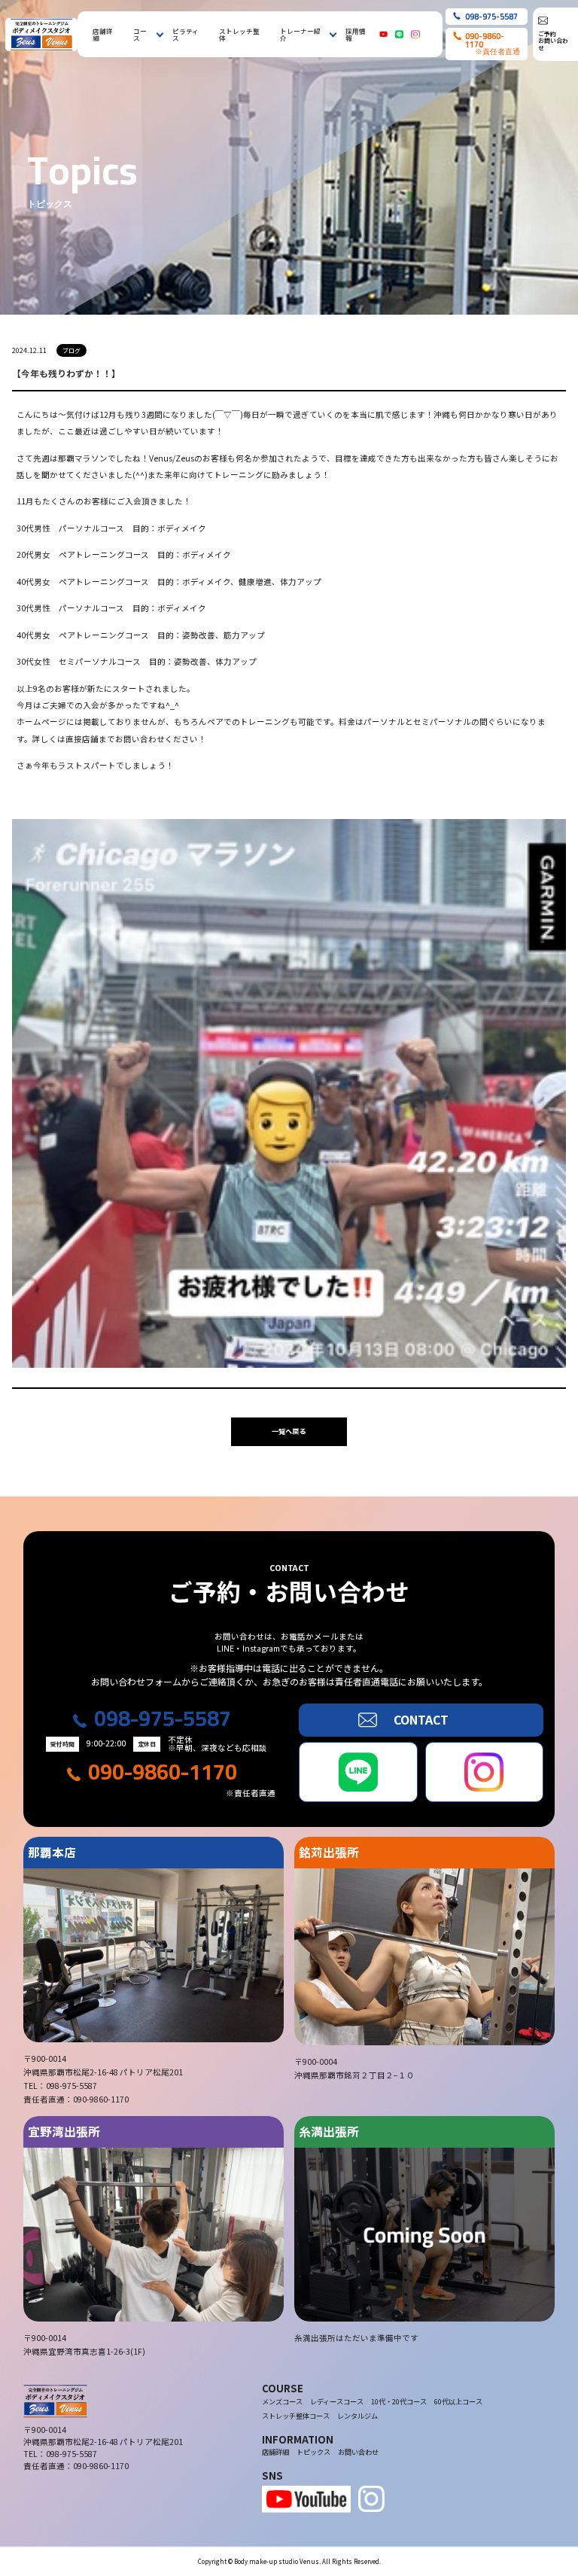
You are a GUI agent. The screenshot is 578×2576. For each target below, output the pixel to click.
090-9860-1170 (163, 1772)
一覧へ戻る (289, 1431)
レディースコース (337, 2402)
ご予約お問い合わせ (553, 41)
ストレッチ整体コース (296, 2416)
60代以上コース (458, 2402)
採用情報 (356, 34)
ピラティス (186, 34)
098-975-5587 (163, 1719)
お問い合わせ (358, 2452)
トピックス (313, 2452)
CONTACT (421, 1720)
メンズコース (282, 2402)
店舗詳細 (103, 34)
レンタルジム (357, 2416)
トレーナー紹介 (300, 34)
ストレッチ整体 (239, 34)
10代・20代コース (399, 2402)
